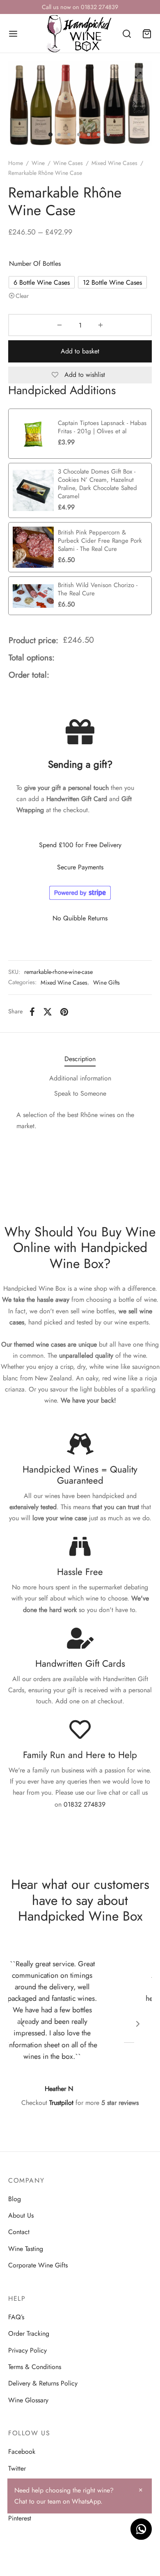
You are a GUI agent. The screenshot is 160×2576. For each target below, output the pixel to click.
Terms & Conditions (35, 2367)
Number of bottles (35, 264)
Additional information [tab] (80, 1078)
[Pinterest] (64, 1012)
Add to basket (80, 351)
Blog (15, 2199)
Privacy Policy (27, 2350)
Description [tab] (80, 1059)
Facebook (22, 2452)
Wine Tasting (26, 2249)
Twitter (17, 2468)
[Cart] (147, 34)
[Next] (138, 2024)
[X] (48, 1012)
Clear (22, 296)
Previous (25, 104)
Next (135, 104)
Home (16, 163)
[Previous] (23, 2024)
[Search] (127, 34)
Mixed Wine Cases (114, 163)
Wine (38, 163)
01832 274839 (85, 1805)
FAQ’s (16, 2317)
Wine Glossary (28, 2400)
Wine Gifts (106, 983)
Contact (19, 2232)
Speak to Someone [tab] (80, 1093)
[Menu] (13, 34)
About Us (21, 2215)
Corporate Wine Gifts (38, 2265)
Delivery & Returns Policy (43, 2383)
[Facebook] (32, 1012)
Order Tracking (29, 2333)
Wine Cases (68, 163)
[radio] (42, 282)
